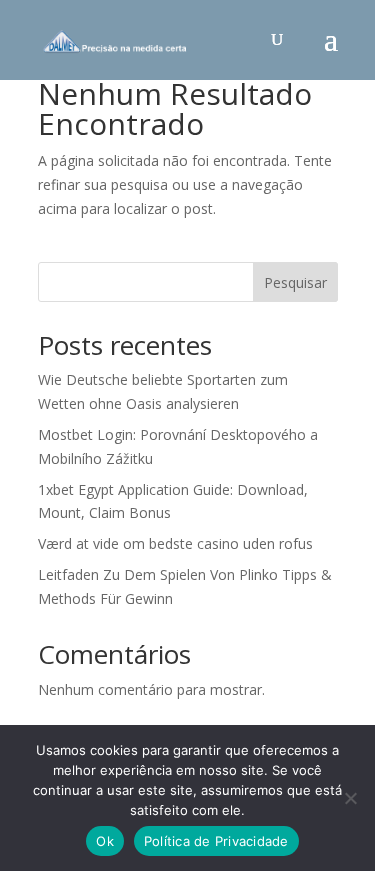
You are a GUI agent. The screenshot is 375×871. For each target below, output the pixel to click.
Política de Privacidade (216, 841)
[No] (350, 798)
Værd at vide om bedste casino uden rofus (175, 543)
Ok (105, 841)
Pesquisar (295, 282)
